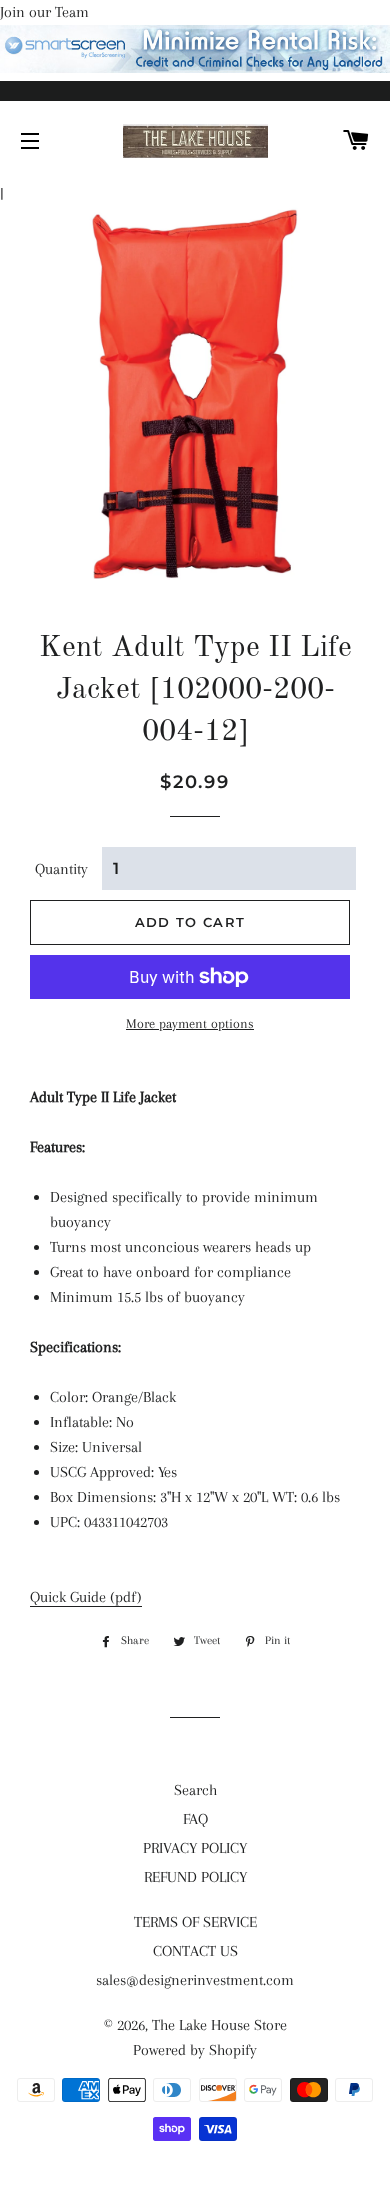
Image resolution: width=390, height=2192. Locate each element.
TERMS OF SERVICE (195, 1922)
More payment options (190, 1023)
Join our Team (44, 12)
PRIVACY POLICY (195, 1848)
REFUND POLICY (195, 1877)
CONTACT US (195, 1951)
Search (195, 1790)
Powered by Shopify (195, 2050)
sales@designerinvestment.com (195, 1980)
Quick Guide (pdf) (86, 1597)
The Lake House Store (219, 2025)
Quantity (61, 869)
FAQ (195, 1819)
